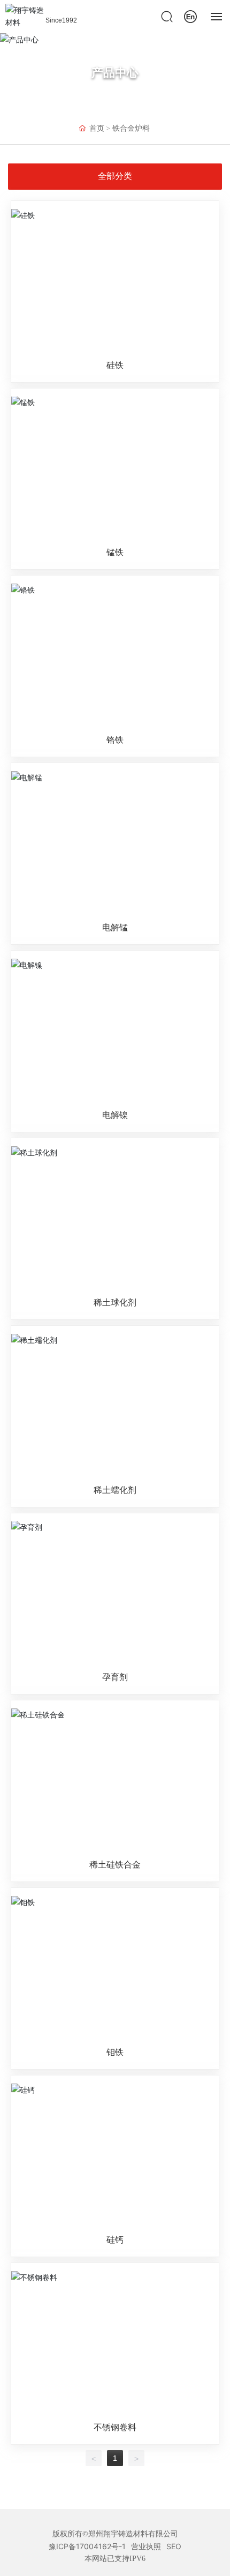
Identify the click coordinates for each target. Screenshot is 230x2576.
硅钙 (115, 2239)
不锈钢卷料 (115, 2427)
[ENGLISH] (190, 15)
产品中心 (115, 72)
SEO (174, 2546)
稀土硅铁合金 (115, 1864)
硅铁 (115, 365)
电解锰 (115, 927)
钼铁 (115, 2052)
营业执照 (146, 2546)
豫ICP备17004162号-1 (87, 2546)
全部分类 (115, 176)
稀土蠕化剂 (115, 1490)
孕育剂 (115, 1677)
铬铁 (115, 740)
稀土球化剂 (115, 1302)
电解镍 (115, 1115)
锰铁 (115, 552)
